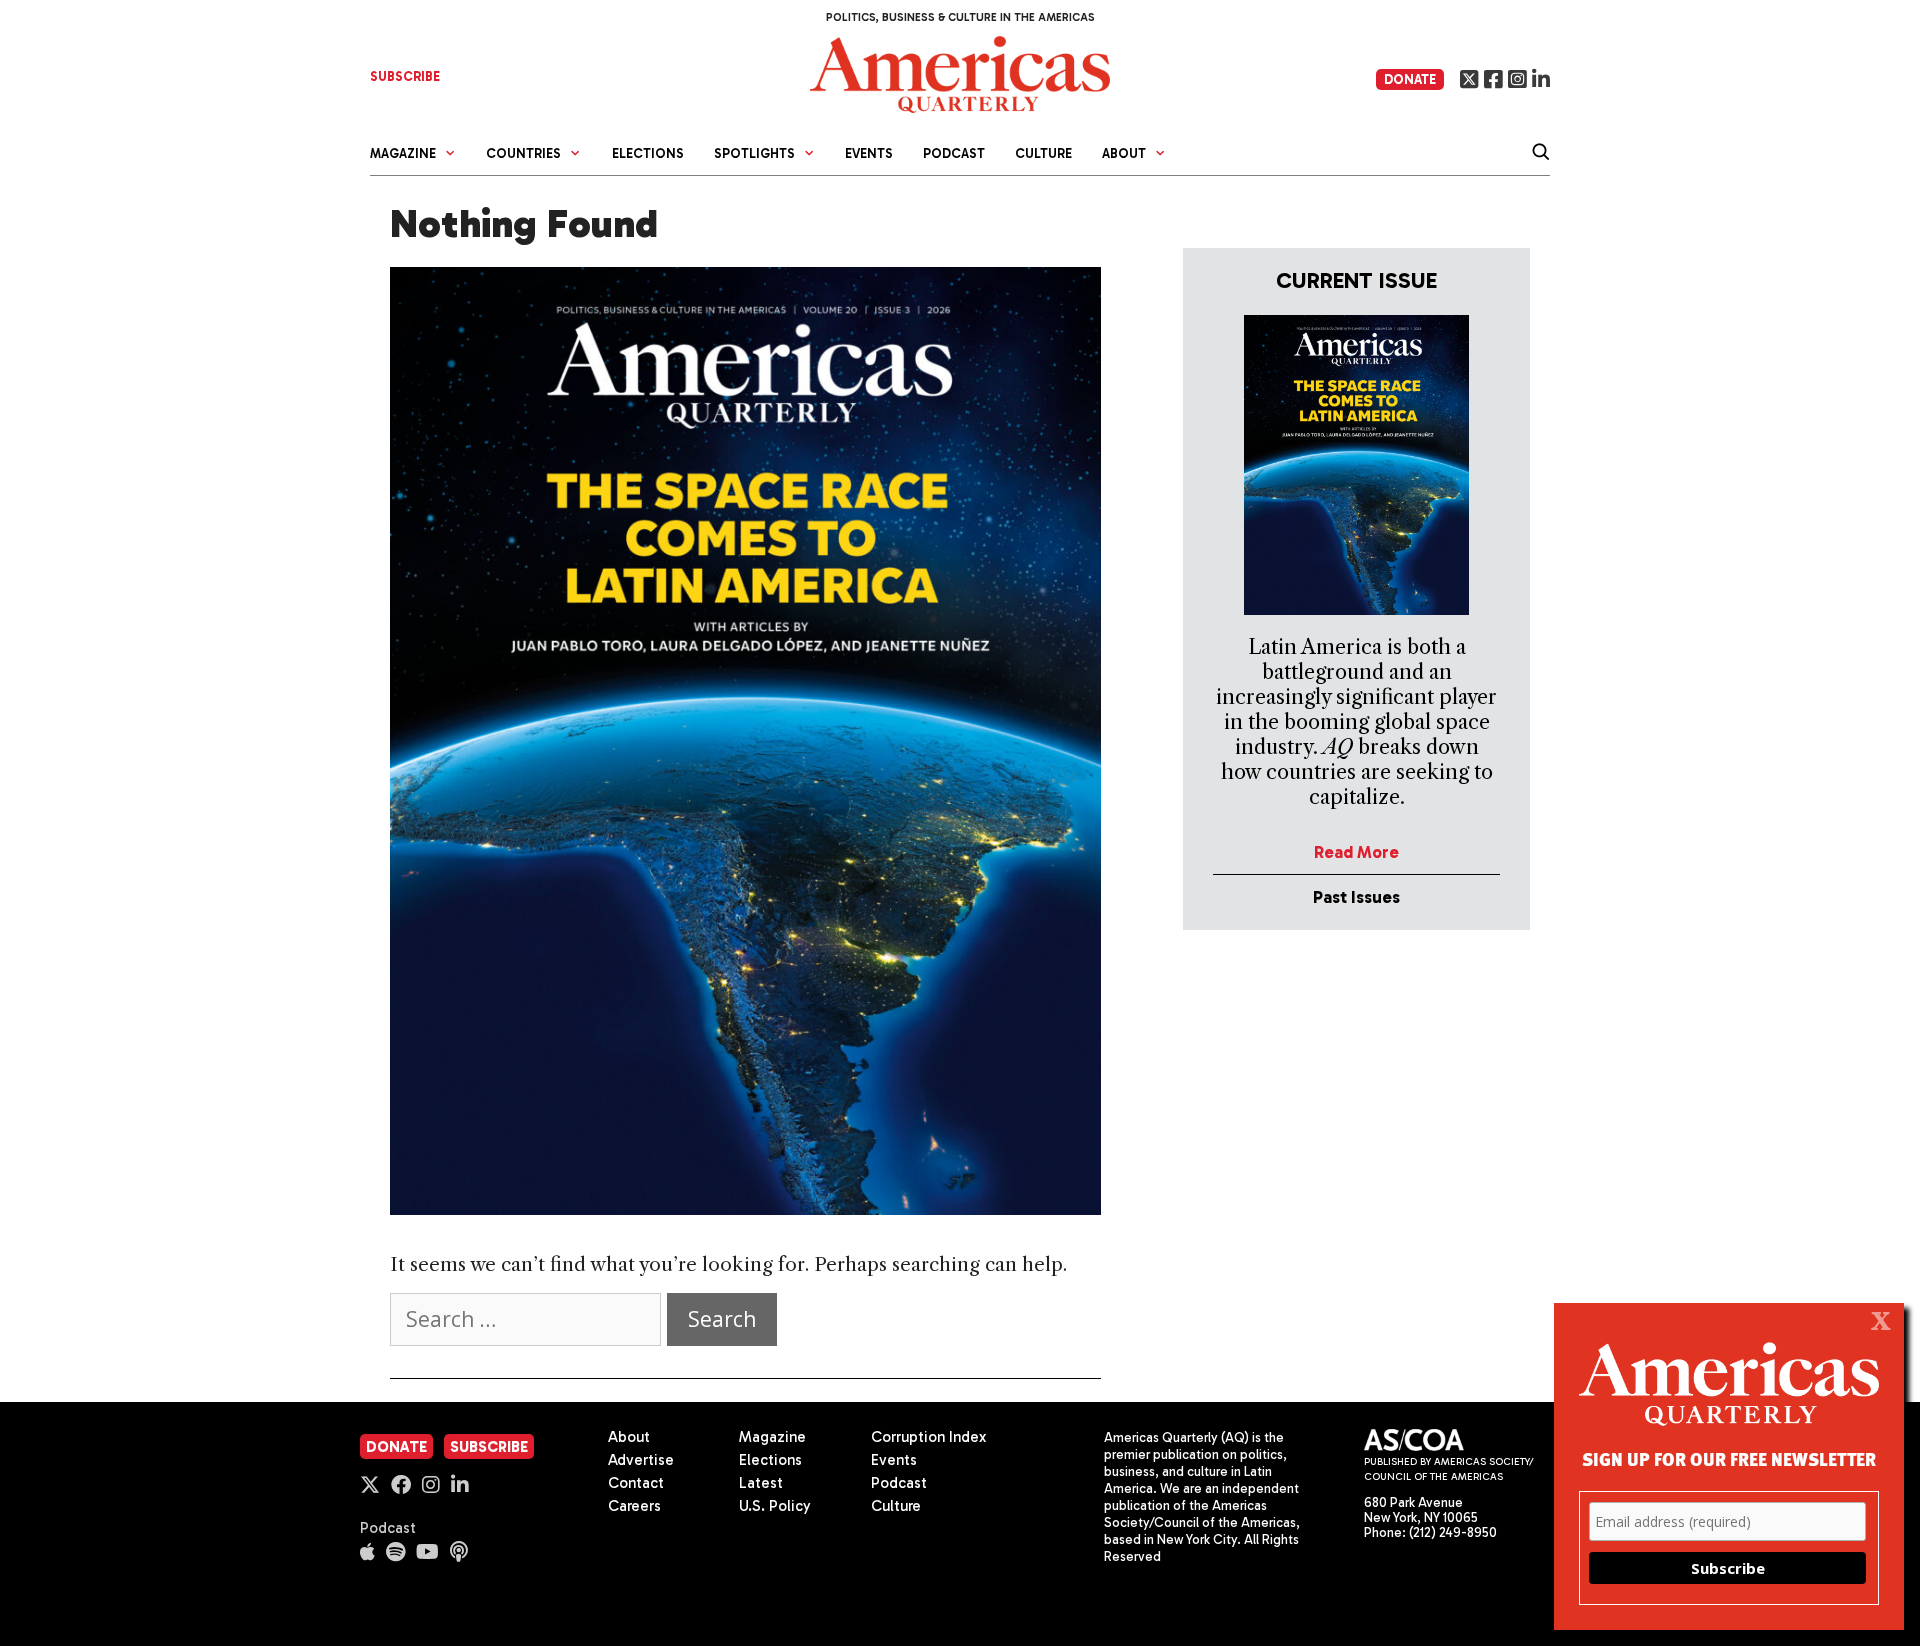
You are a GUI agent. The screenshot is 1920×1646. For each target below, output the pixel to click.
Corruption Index (928, 1437)
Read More (1356, 852)
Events (869, 153)
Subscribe (489, 1447)
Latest (761, 1483)
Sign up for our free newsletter (1729, 1458)
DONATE (1410, 79)
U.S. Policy (775, 1506)
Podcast (954, 153)
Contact (636, 1483)
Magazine (772, 1437)
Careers (634, 1506)
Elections (648, 153)
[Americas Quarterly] (960, 72)
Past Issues (1356, 897)
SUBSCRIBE (405, 76)
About (629, 1437)
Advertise (641, 1460)
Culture (1043, 153)
